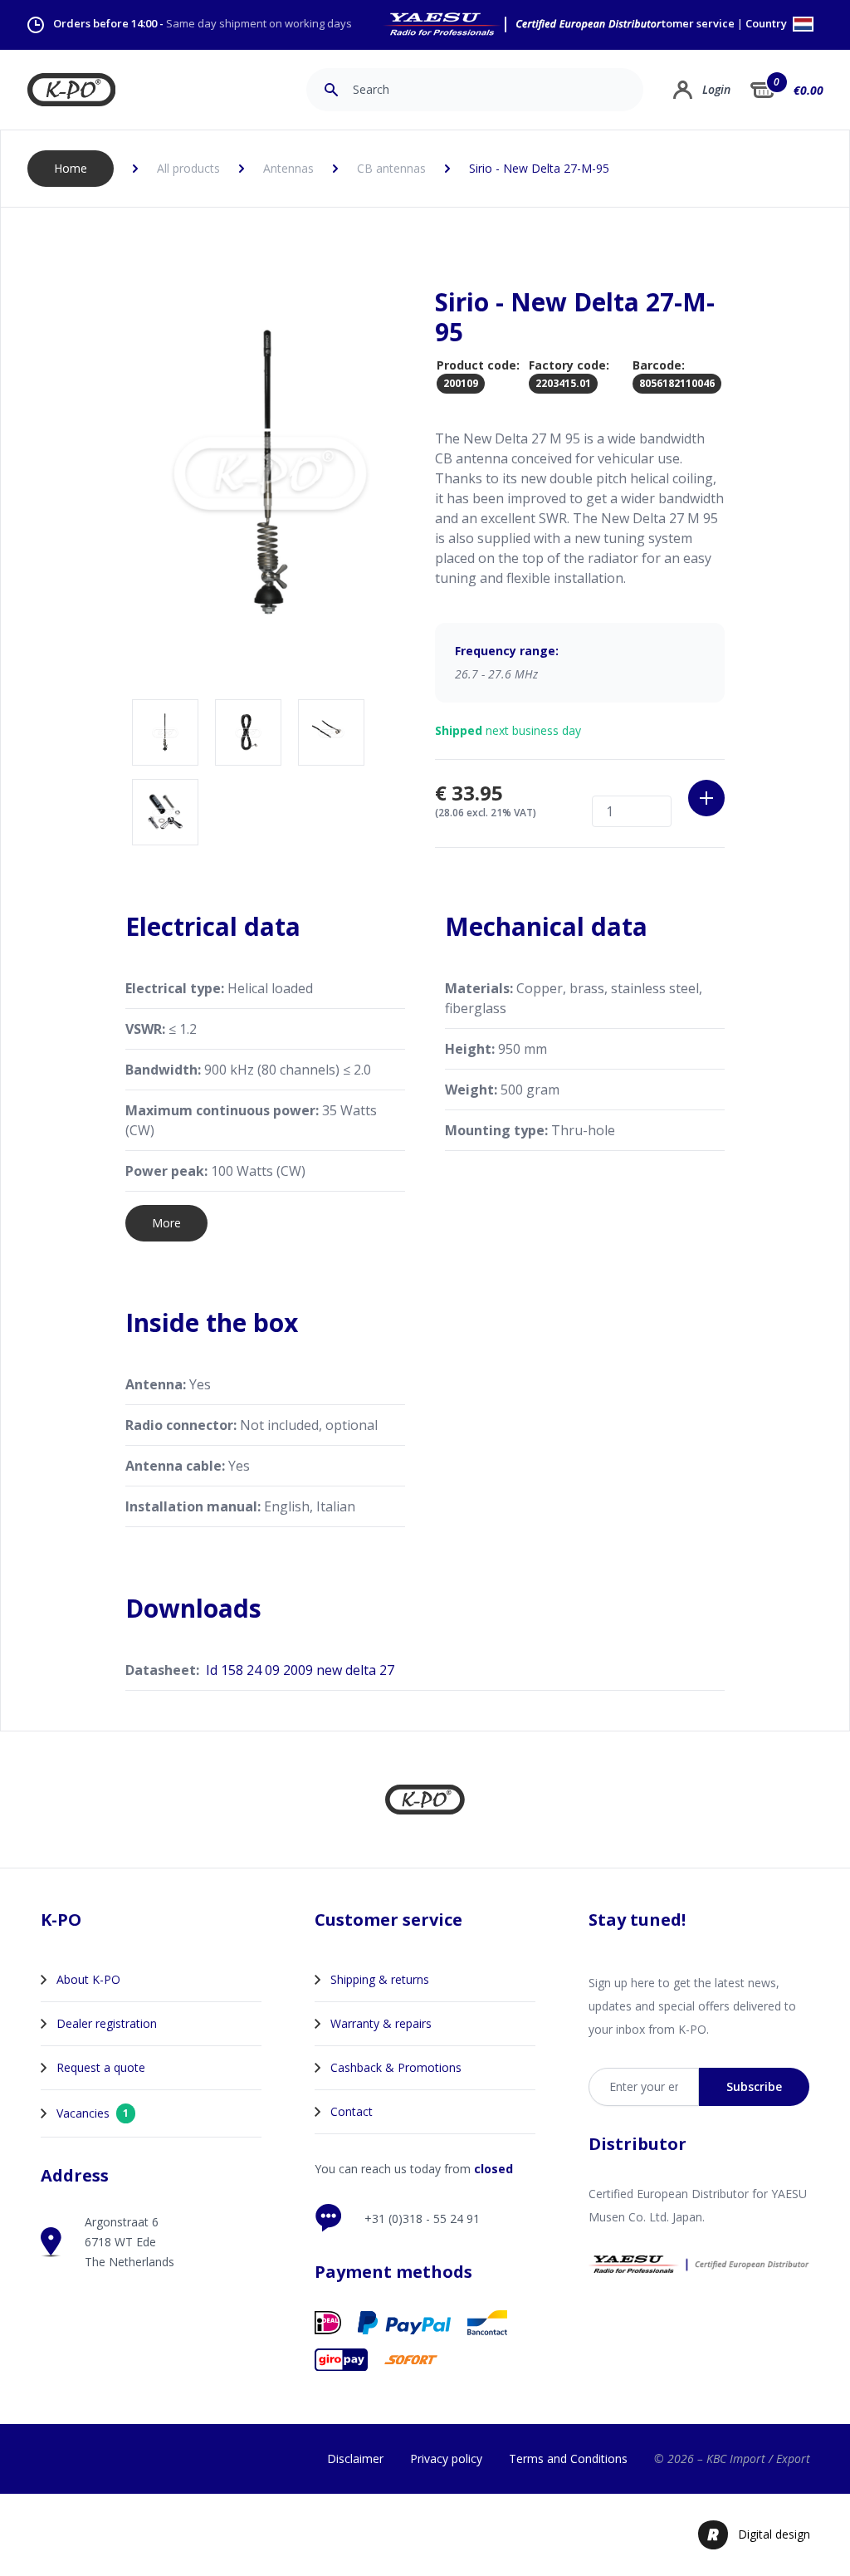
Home (71, 168)
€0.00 (808, 90)
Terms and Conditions (568, 2458)
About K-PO (88, 1979)
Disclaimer (355, 2458)
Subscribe (754, 2086)
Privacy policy (446, 2458)
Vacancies (93, 2113)
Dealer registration (107, 2023)
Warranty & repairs (381, 2023)
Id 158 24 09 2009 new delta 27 (300, 1670)
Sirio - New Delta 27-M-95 (539, 168)
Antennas (288, 168)
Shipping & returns (380, 1979)
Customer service (689, 24)
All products (188, 168)
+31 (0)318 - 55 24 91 (422, 2218)
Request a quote (101, 2067)
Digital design (774, 2534)
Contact (352, 2111)
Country (767, 24)
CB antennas (391, 168)
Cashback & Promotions (396, 2067)
